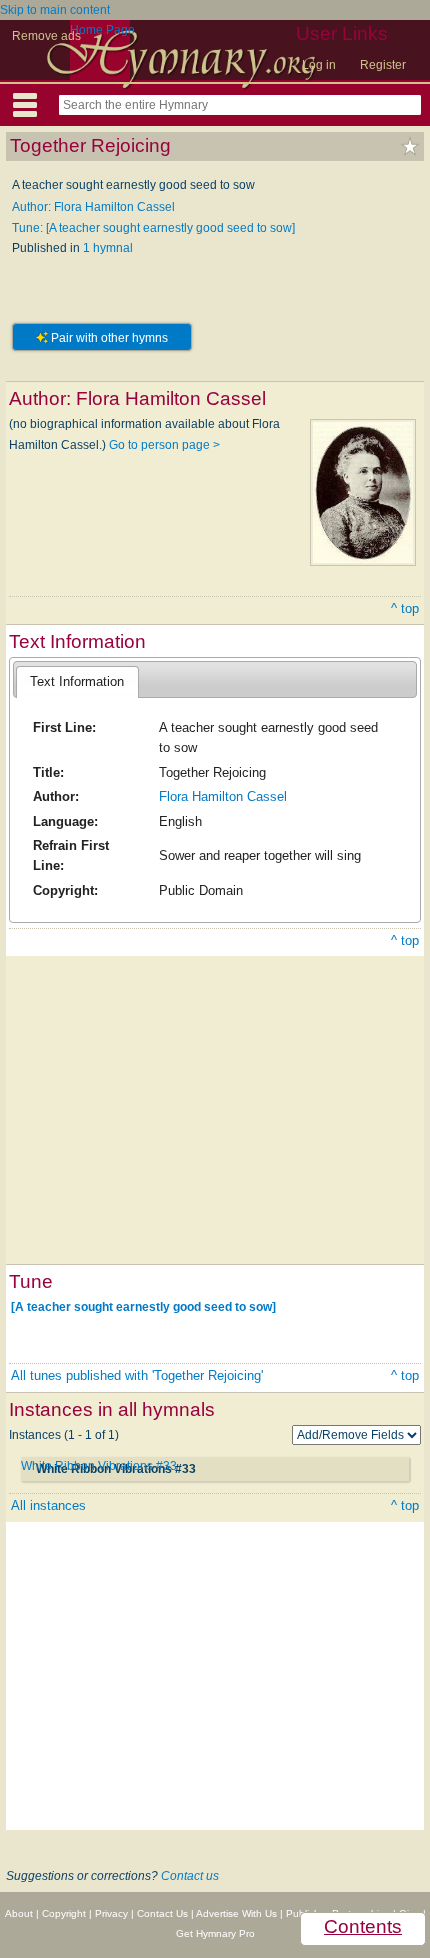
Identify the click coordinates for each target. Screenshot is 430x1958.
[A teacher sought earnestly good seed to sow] (143, 1307)
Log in (319, 65)
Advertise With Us (236, 1913)
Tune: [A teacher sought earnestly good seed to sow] (153, 228)
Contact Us (162, 1913)
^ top (405, 608)
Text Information (77, 681)
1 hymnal (108, 248)
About (19, 1913)
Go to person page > (164, 445)
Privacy (111, 1913)
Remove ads (46, 36)
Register (383, 65)
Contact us (190, 1876)
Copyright (64, 1913)
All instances (48, 1505)
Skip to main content (55, 10)
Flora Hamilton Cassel (223, 796)
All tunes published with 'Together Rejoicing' (137, 1375)
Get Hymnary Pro (215, 1933)
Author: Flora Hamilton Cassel (93, 207)
